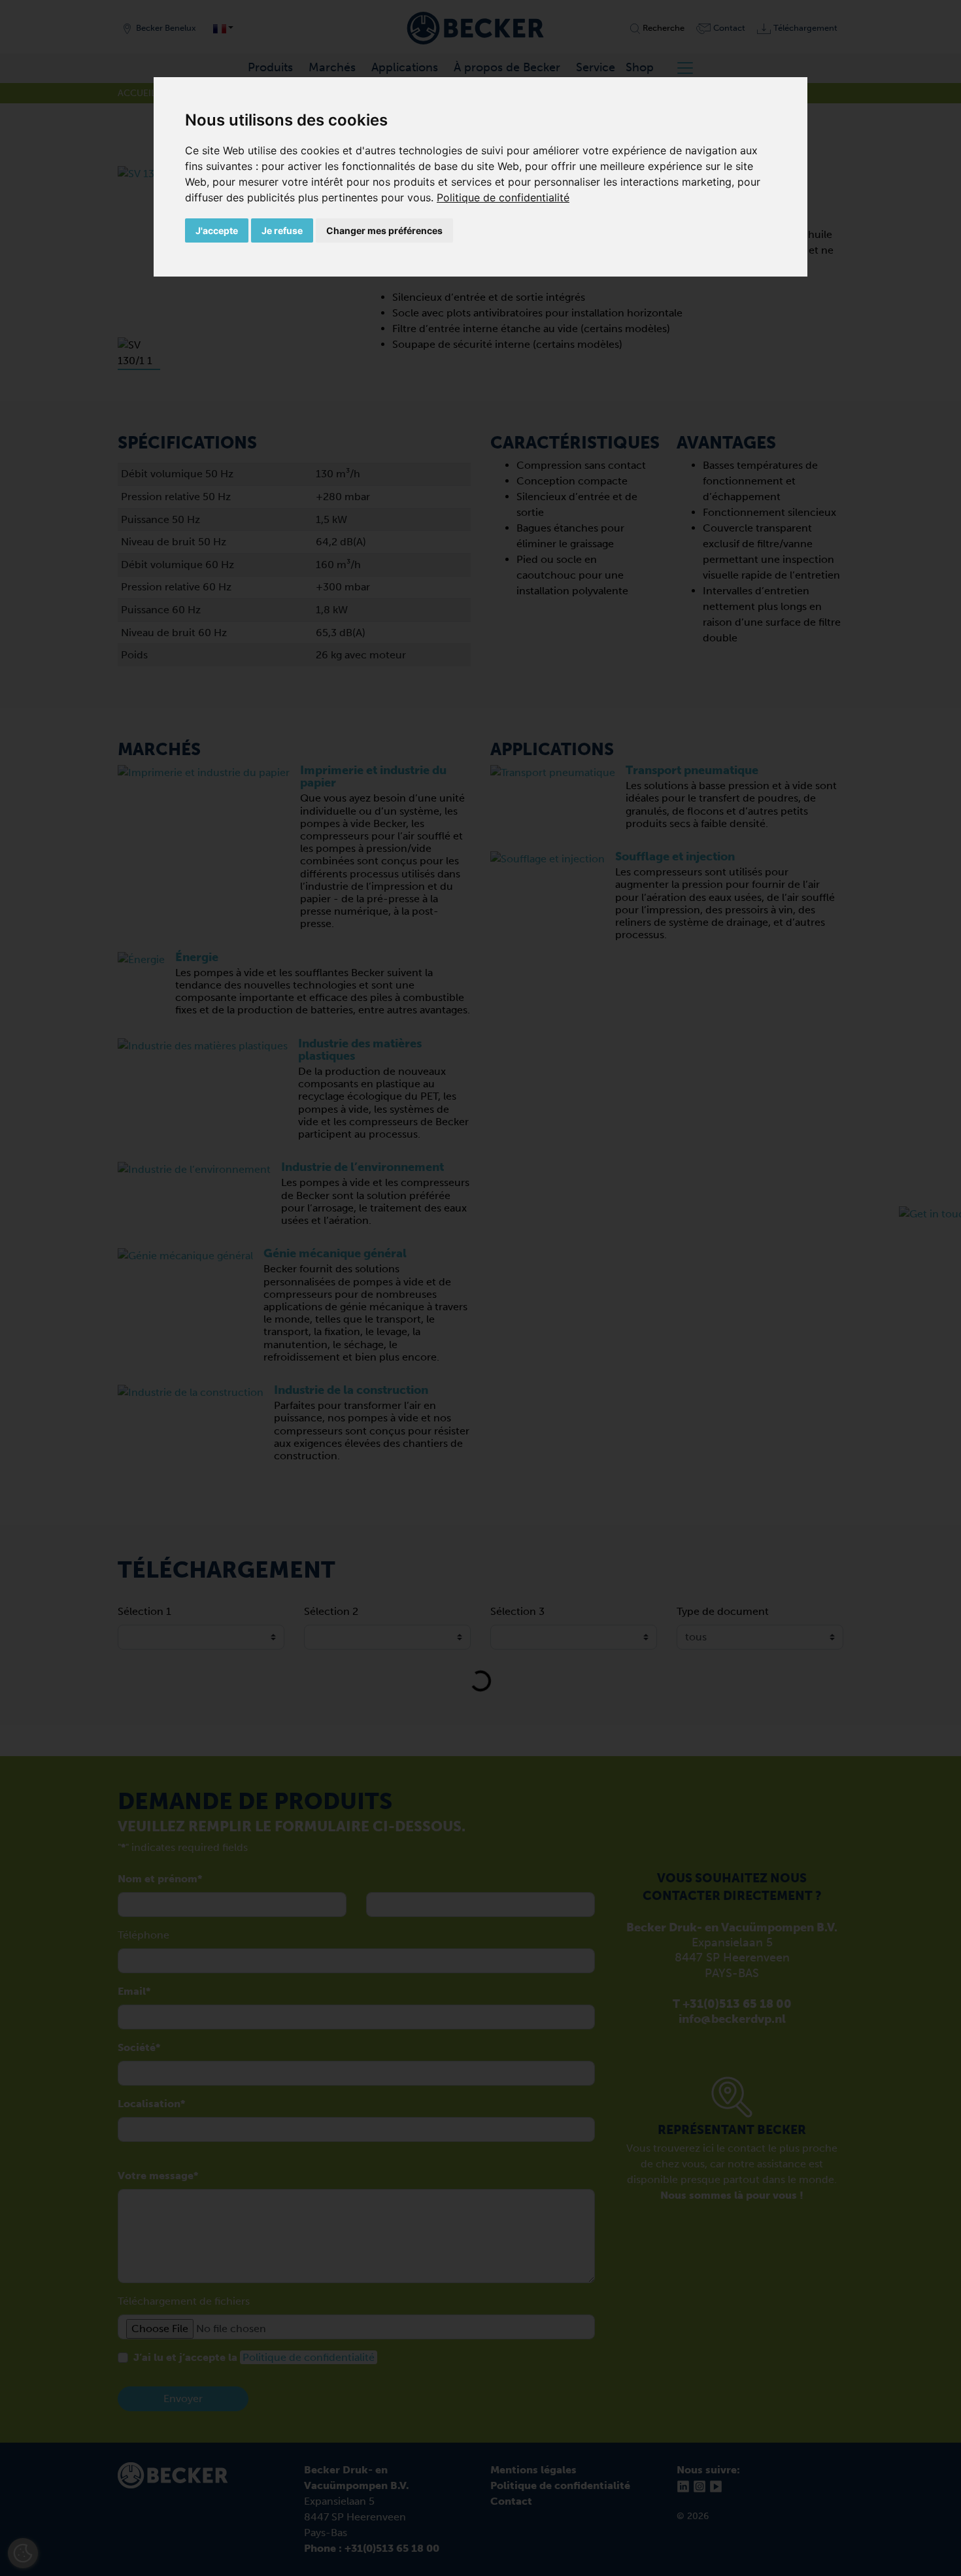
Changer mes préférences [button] (384, 230)
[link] (503, 197)
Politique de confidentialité (503, 197)
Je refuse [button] (282, 230)
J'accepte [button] (217, 230)
